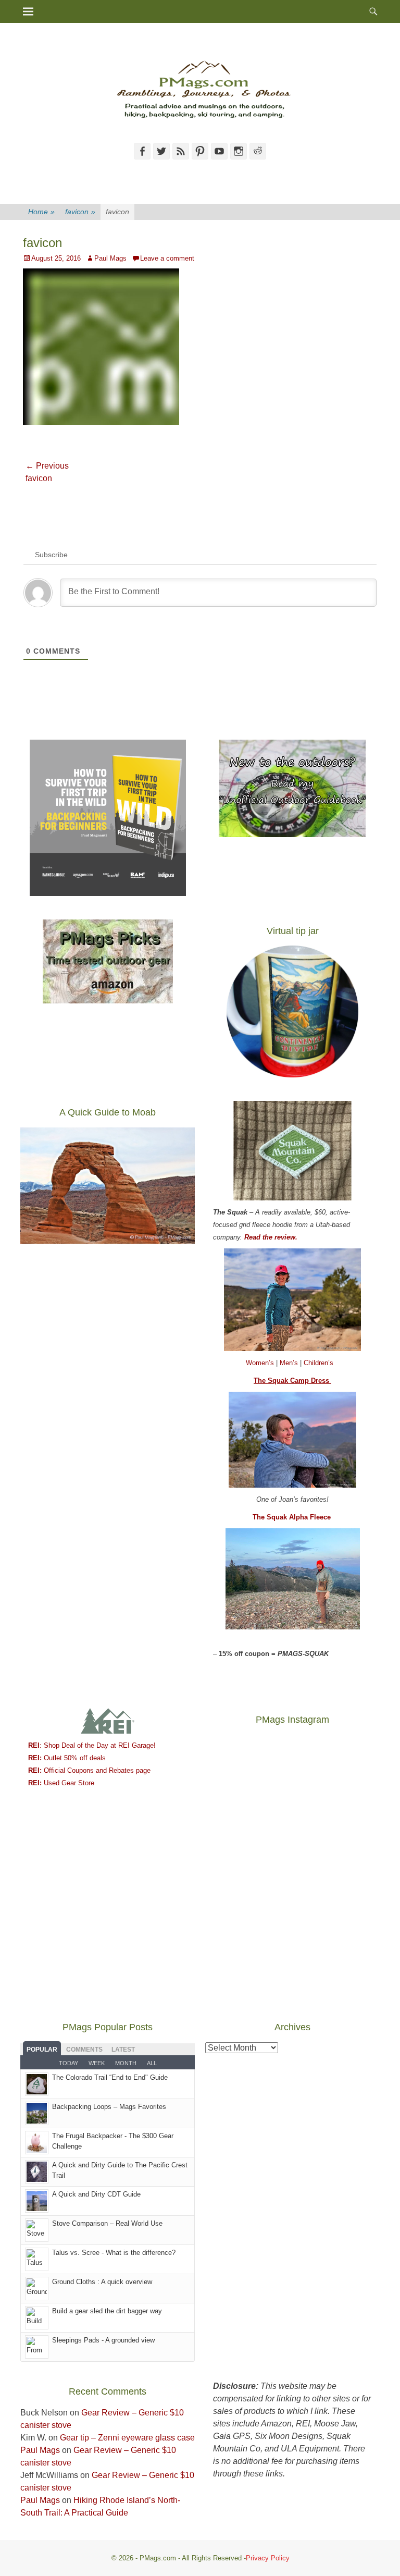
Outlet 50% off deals (67, 1758)
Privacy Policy (268, 2558)
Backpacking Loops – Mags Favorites (109, 2107)
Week (97, 2063)
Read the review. (271, 1237)
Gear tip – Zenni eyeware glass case (127, 2438)
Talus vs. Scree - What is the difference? (114, 2253)
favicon (80, 212)
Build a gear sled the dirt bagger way (107, 2311)
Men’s (290, 1363)
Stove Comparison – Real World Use (107, 2223)
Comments (84, 2050)
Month (126, 2063)
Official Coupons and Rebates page (89, 1770)
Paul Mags (110, 258)
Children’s (318, 1363)
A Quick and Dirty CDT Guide (96, 2194)
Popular (42, 2050)
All (152, 2063)
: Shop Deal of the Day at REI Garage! (92, 1745)
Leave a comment (167, 258)
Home (41, 212)
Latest (123, 2050)
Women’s (261, 1363)
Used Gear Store (61, 1783)
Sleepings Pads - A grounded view (103, 2340)
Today (68, 2063)
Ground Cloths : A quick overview (102, 2282)
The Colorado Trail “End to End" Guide (110, 2077)
